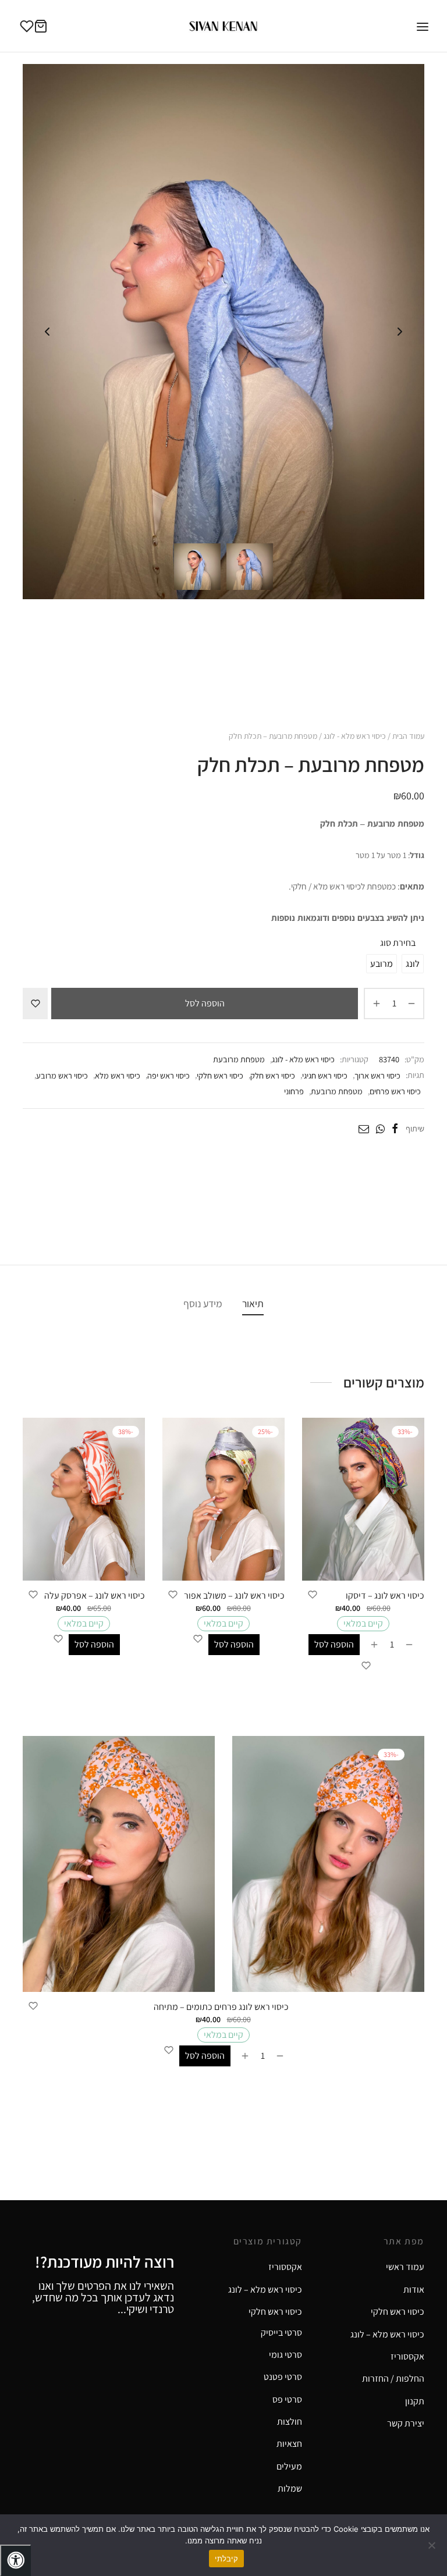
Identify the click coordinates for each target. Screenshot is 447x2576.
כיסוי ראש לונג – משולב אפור (234, 1595)
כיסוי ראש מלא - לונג (355, 736)
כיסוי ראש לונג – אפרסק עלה (95, 1595)
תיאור (253, 1303)
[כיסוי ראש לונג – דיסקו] (363, 1499)
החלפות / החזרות (393, 2378)
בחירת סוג (398, 943)
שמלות (290, 2488)
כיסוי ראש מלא (118, 1075)
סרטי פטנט (283, 2377)
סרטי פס (287, 2399)
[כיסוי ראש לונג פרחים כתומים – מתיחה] (223, 1864)
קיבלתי (226, 2559)
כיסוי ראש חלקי (220, 1075)
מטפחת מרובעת (239, 1059)
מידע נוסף (203, 1303)
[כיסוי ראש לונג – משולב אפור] (223, 1499)
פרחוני (294, 1091)
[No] (432, 2545)
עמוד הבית (408, 736)
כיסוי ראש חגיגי (325, 1075)
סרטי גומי (285, 2355)
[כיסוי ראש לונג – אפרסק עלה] (84, 1499)
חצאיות (289, 2444)
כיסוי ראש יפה (168, 1075)
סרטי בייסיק (281, 2333)
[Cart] (41, 26)
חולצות (290, 2422)
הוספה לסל (205, 1003)
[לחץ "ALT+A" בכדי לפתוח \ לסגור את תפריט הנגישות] (15, 2560)
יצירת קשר (406, 2423)
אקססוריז (285, 2267)
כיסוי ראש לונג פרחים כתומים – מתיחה (221, 2007)
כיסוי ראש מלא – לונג (265, 2289)
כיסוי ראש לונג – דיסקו (385, 1595)
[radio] (413, 964)
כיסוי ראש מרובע (62, 1075)
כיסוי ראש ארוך (377, 1075)
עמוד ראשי (405, 2267)
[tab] (253, 1303)
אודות (414, 2289)
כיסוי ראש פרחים (395, 1091)
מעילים (289, 2466)
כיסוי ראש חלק (273, 1075)
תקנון (415, 2401)
